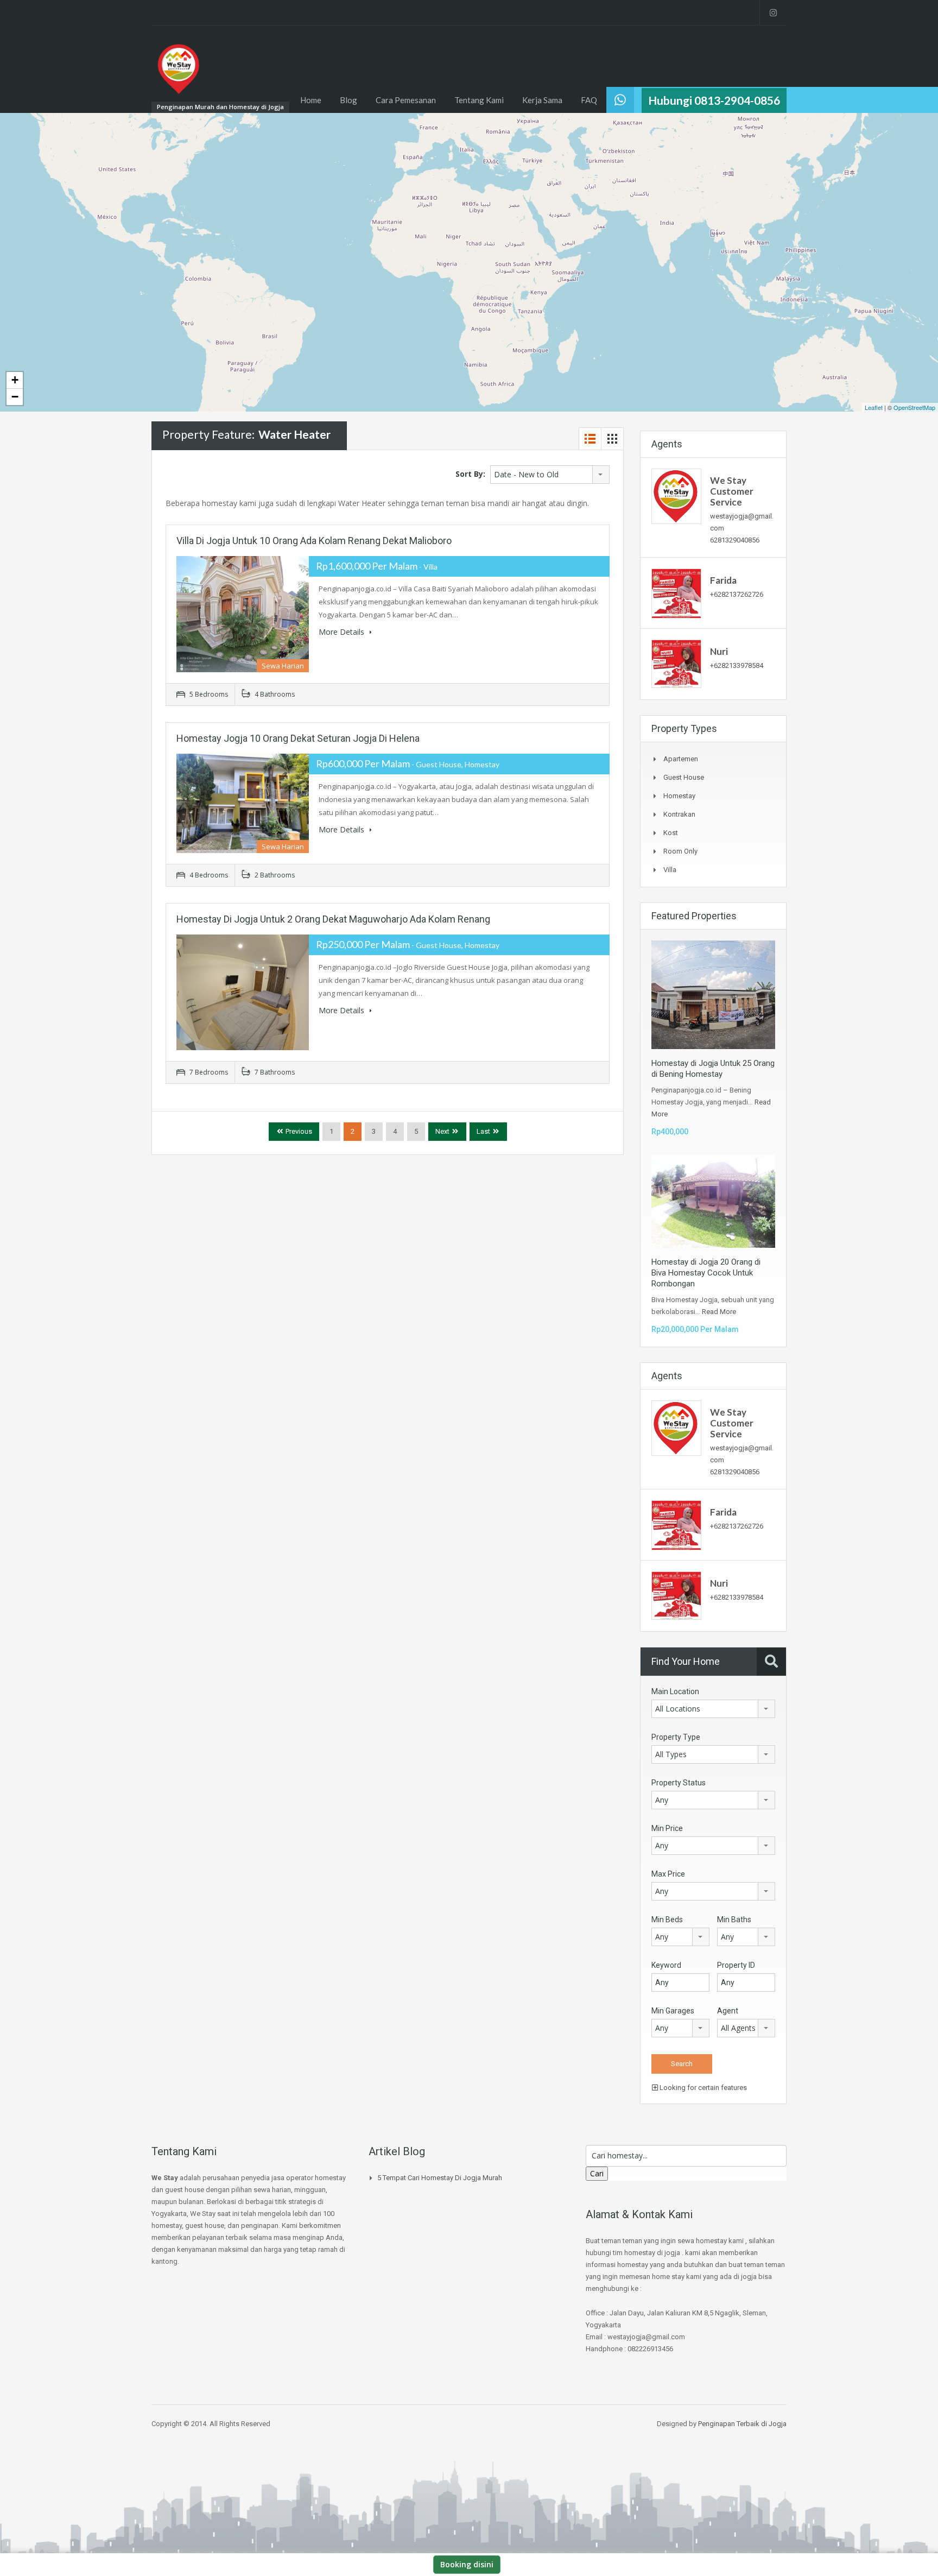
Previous (298, 1131)
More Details (343, 632)
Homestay (679, 796)
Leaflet (874, 407)
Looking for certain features (702, 2088)
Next (442, 1131)
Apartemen (681, 759)
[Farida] (676, 593)
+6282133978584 (737, 665)
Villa (670, 870)
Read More (719, 1312)
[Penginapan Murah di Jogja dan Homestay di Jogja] (179, 74)
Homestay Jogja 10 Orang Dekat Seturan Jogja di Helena (298, 738)
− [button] (15, 397)
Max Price (668, 1874)
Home (311, 100)
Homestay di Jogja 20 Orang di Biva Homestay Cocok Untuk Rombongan (706, 1273)
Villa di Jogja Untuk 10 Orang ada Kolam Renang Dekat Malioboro (314, 541)
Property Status (679, 1783)
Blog (348, 100)
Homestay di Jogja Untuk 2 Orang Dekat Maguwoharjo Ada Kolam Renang (333, 919)
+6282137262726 (737, 594)
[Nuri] (676, 663)
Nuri (719, 651)
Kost (671, 833)
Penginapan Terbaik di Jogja (742, 2424)
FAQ (589, 100)
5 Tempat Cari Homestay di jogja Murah (440, 2178)
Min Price (667, 1828)
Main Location (675, 1691)
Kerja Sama (542, 100)
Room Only (680, 851)
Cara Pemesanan (406, 100)
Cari (597, 2173)
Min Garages (673, 2011)
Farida (723, 580)
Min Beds (667, 1920)
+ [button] (15, 380)
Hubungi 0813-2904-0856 (714, 100)
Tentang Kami (479, 100)
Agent (728, 2011)
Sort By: (470, 474)
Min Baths (734, 1920)
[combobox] (550, 475)
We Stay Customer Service (732, 491)
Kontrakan (679, 814)
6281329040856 (735, 540)
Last (483, 1131)
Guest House (684, 777)
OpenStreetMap (914, 407)
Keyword (666, 1965)
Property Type (676, 1737)
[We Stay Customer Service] (676, 496)
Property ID (736, 1965)
